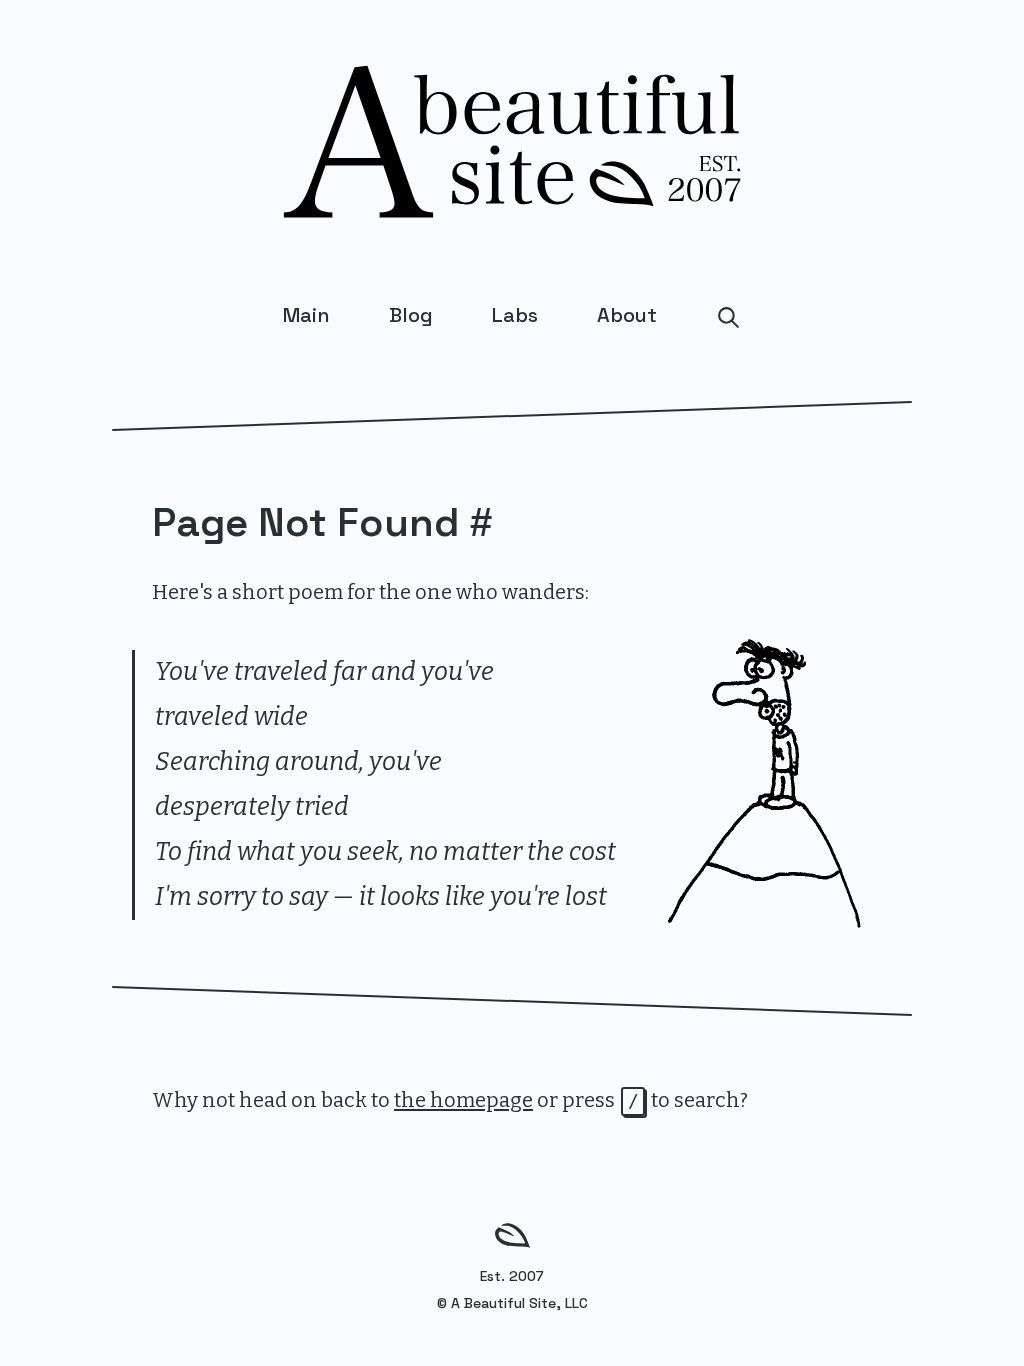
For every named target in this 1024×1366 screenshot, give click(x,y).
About (627, 315)
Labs (515, 315)
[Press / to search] (728, 316)
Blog (411, 315)
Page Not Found (305, 522)
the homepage (463, 1100)
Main (306, 315)
